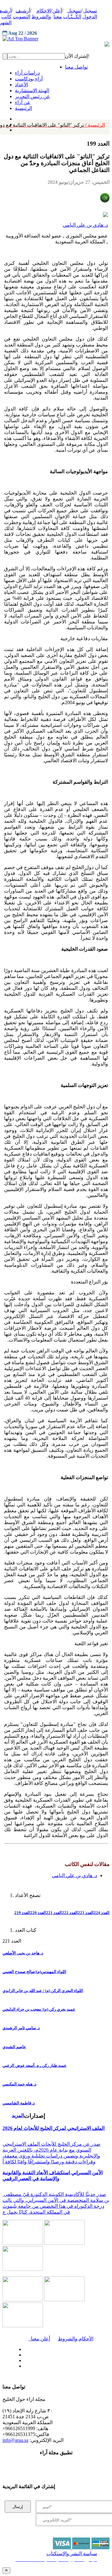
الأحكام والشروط (76, 2339)
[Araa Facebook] (23, 2348)
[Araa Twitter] (23, 2353)
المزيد (18, 2115)
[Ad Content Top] (56, 39)
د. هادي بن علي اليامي (85, 225)
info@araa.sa (15, 2440)
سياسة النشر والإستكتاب (72, 2553)
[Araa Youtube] (16, 129)
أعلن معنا (39, 2339)
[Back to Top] (6, 2570)
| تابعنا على (39, 2366)
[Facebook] (15, 117)
